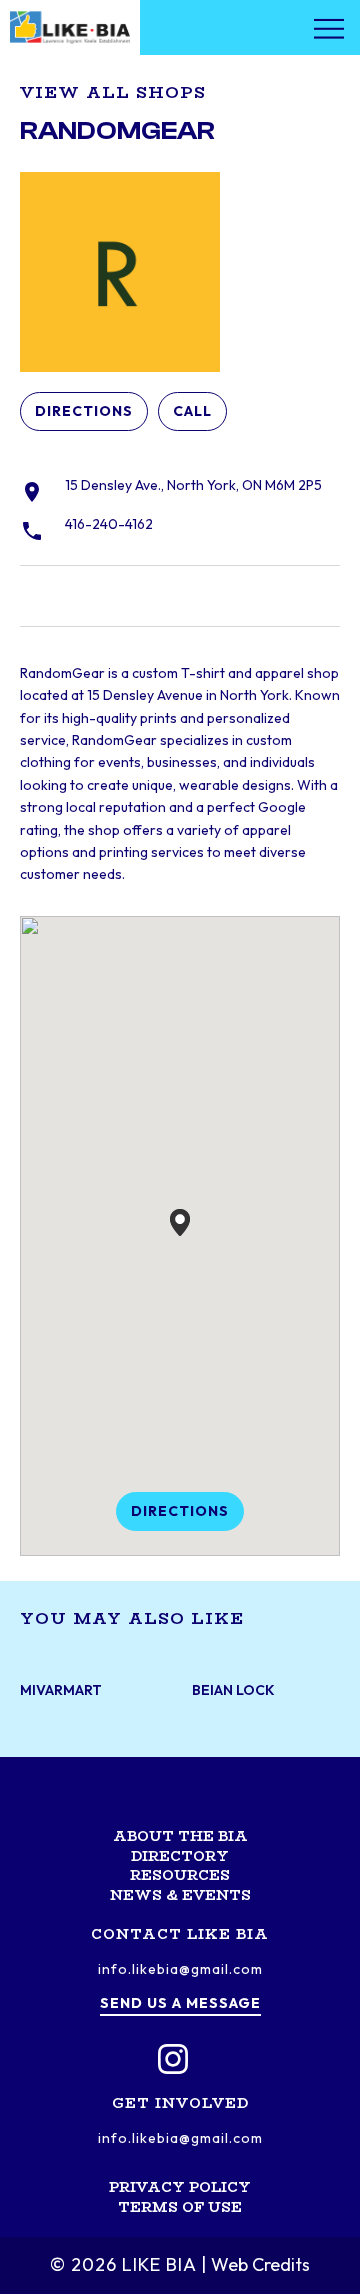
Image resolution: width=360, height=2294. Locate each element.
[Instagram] (173, 2059)
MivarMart (61, 1690)
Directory (180, 1856)
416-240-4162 (109, 524)
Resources (180, 1875)
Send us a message (180, 2003)
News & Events (180, 1895)
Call (192, 411)
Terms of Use (180, 2207)
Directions (84, 411)
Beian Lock (233, 1690)
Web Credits (260, 2264)
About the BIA (180, 1836)
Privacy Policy (180, 2187)
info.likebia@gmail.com (180, 1969)
